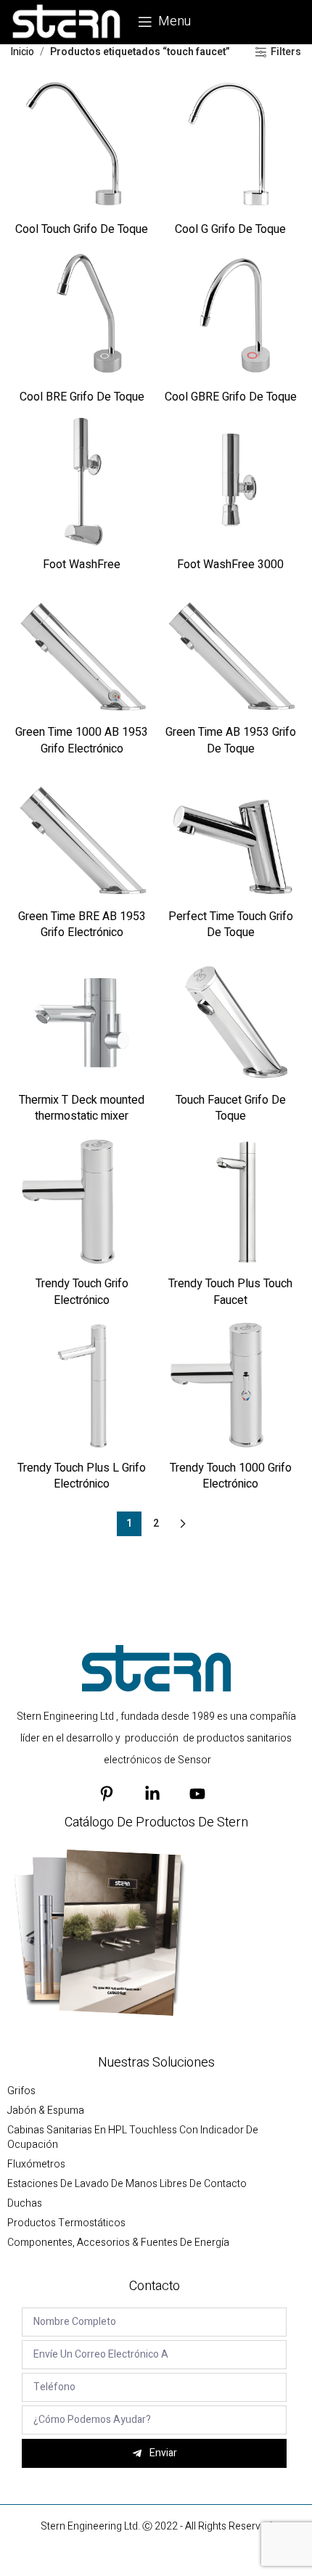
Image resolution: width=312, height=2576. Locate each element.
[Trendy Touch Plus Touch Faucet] (230, 1201)
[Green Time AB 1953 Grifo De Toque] (230, 648)
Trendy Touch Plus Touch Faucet (230, 1292)
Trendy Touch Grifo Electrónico (82, 1292)
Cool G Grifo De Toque (230, 229)
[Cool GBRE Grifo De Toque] (230, 313)
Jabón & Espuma (46, 2111)
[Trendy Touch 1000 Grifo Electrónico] (230, 1384)
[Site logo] (67, 21)
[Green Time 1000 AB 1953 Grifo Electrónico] (82, 648)
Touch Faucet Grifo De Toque (231, 1108)
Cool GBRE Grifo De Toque (231, 397)
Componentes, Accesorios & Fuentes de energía (118, 2243)
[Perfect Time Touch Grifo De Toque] (230, 833)
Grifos (21, 2091)
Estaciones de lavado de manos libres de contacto (127, 2184)
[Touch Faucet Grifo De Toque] (230, 1016)
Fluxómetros (36, 2165)
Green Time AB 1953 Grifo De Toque (231, 740)
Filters (286, 53)
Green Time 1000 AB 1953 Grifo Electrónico (82, 740)
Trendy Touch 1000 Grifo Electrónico (231, 1476)
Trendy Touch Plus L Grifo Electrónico (82, 1476)
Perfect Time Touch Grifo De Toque (231, 924)
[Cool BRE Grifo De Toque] (82, 313)
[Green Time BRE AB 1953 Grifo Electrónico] (82, 833)
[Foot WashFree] (82, 481)
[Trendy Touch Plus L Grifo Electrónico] (82, 1384)
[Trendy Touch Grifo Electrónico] (82, 1201)
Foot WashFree (82, 565)
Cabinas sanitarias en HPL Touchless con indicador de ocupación (133, 2138)
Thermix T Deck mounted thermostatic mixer (82, 1108)
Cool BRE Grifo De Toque (82, 397)
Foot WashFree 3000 (230, 565)
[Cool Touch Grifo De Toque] (82, 145)
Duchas (25, 2204)
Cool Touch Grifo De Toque (82, 229)
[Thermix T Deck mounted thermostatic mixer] (82, 1016)
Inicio (22, 52)
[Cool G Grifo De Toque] (230, 145)
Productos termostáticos (66, 2223)
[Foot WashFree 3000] (230, 481)
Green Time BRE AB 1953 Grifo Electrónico (82, 924)
